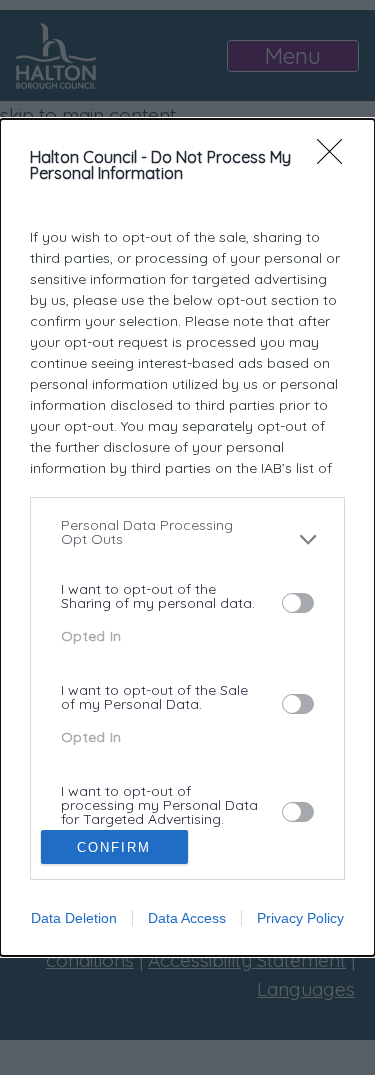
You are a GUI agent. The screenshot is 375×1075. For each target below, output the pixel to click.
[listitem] (187, 540)
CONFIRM (114, 847)
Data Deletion (74, 918)
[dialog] (187, 538)
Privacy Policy (300, 918)
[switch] (298, 603)
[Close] (336, 158)
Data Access (187, 918)
